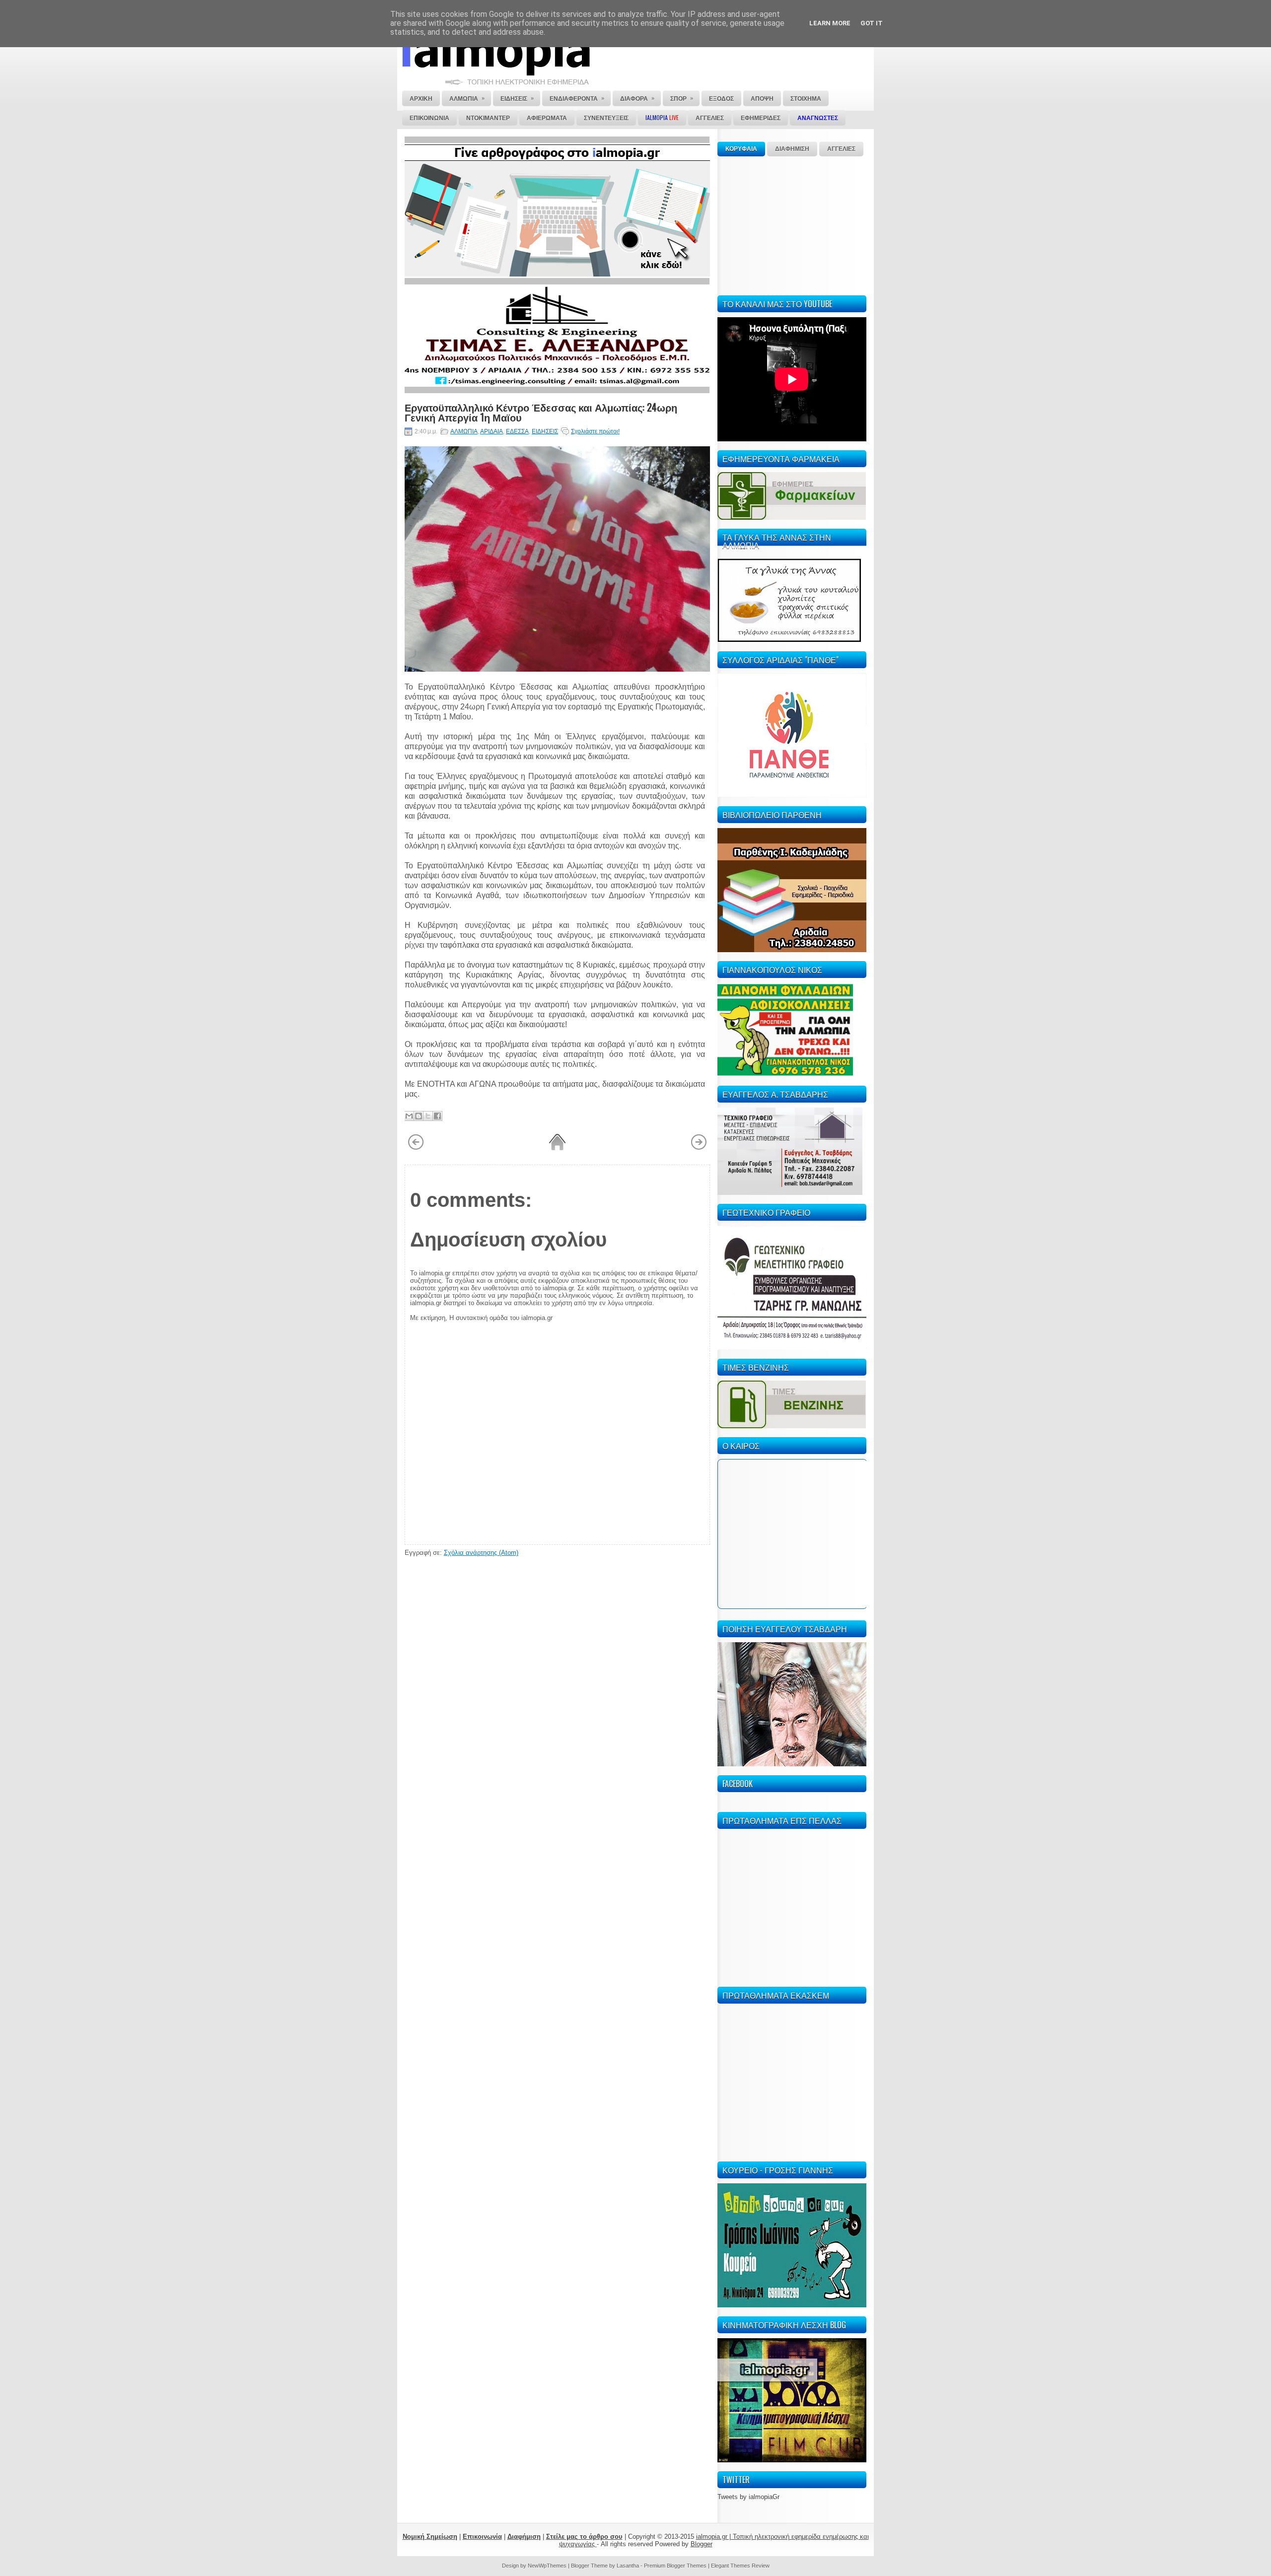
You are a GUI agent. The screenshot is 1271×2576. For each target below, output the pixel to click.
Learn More (830, 23)
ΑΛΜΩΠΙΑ (464, 431)
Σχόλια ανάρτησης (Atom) (481, 1553)
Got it (872, 23)
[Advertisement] (792, 224)
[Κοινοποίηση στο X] (428, 1116)
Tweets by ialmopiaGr (748, 2497)
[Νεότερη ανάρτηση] (416, 1148)
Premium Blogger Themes (675, 2566)
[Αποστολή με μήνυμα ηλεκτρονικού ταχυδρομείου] (409, 1116)
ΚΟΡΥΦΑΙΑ (741, 149)
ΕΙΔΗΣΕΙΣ (545, 431)
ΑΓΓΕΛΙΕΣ (841, 149)
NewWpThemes (547, 2566)
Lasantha (628, 2566)
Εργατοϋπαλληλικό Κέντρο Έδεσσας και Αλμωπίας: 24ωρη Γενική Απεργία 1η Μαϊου (541, 412)
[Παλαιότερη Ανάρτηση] (699, 1148)
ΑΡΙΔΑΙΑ (492, 431)
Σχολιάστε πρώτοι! (595, 431)
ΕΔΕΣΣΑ (517, 431)
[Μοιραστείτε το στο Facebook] (437, 1116)
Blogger (702, 2544)
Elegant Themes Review (740, 2566)
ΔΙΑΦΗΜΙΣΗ (792, 149)
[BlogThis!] (419, 1116)
